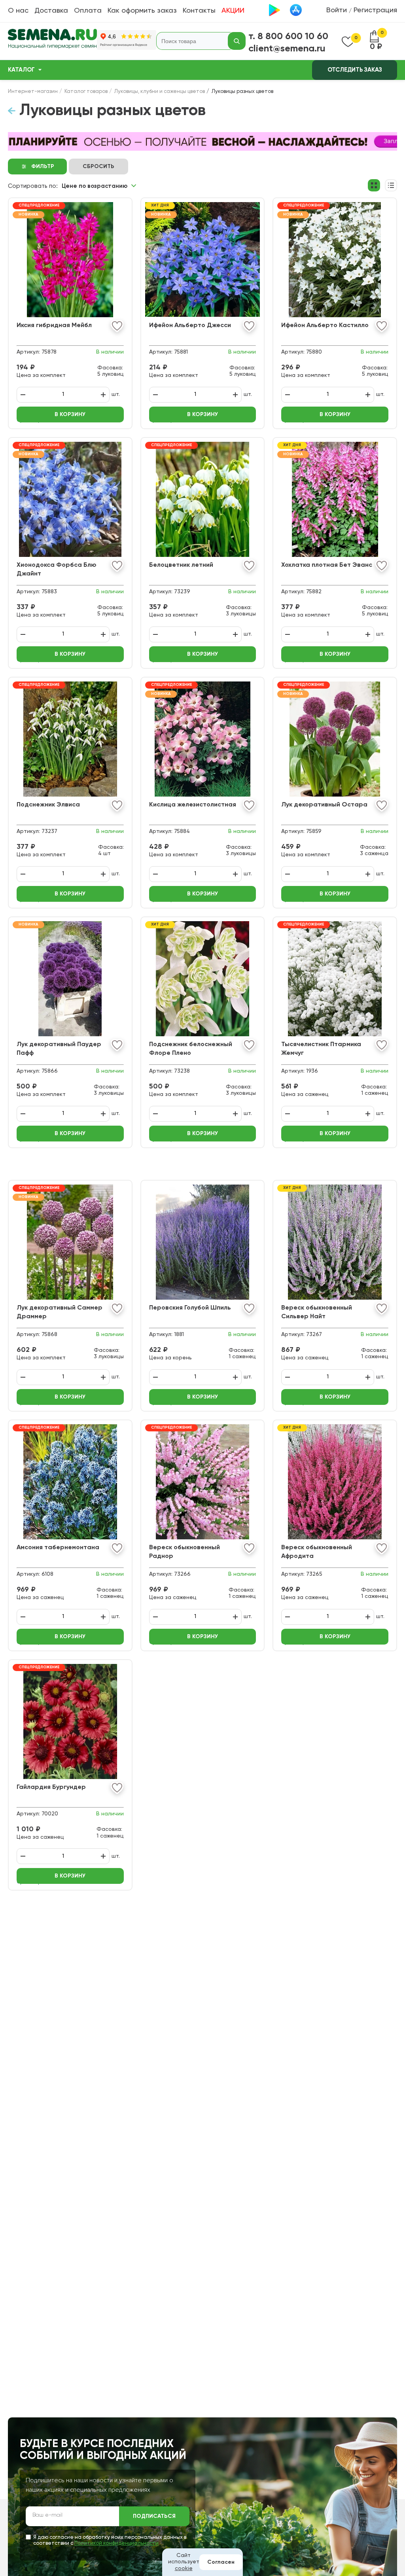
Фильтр (43, 167)
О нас (18, 11)
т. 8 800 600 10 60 (288, 36)
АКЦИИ (233, 11)
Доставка (51, 11)
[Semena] (52, 41)
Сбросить (98, 167)
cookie (184, 2568)
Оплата (88, 11)
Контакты (199, 11)
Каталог (21, 70)
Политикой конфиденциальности (116, 2543)
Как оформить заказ (142, 11)
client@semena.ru (287, 49)
